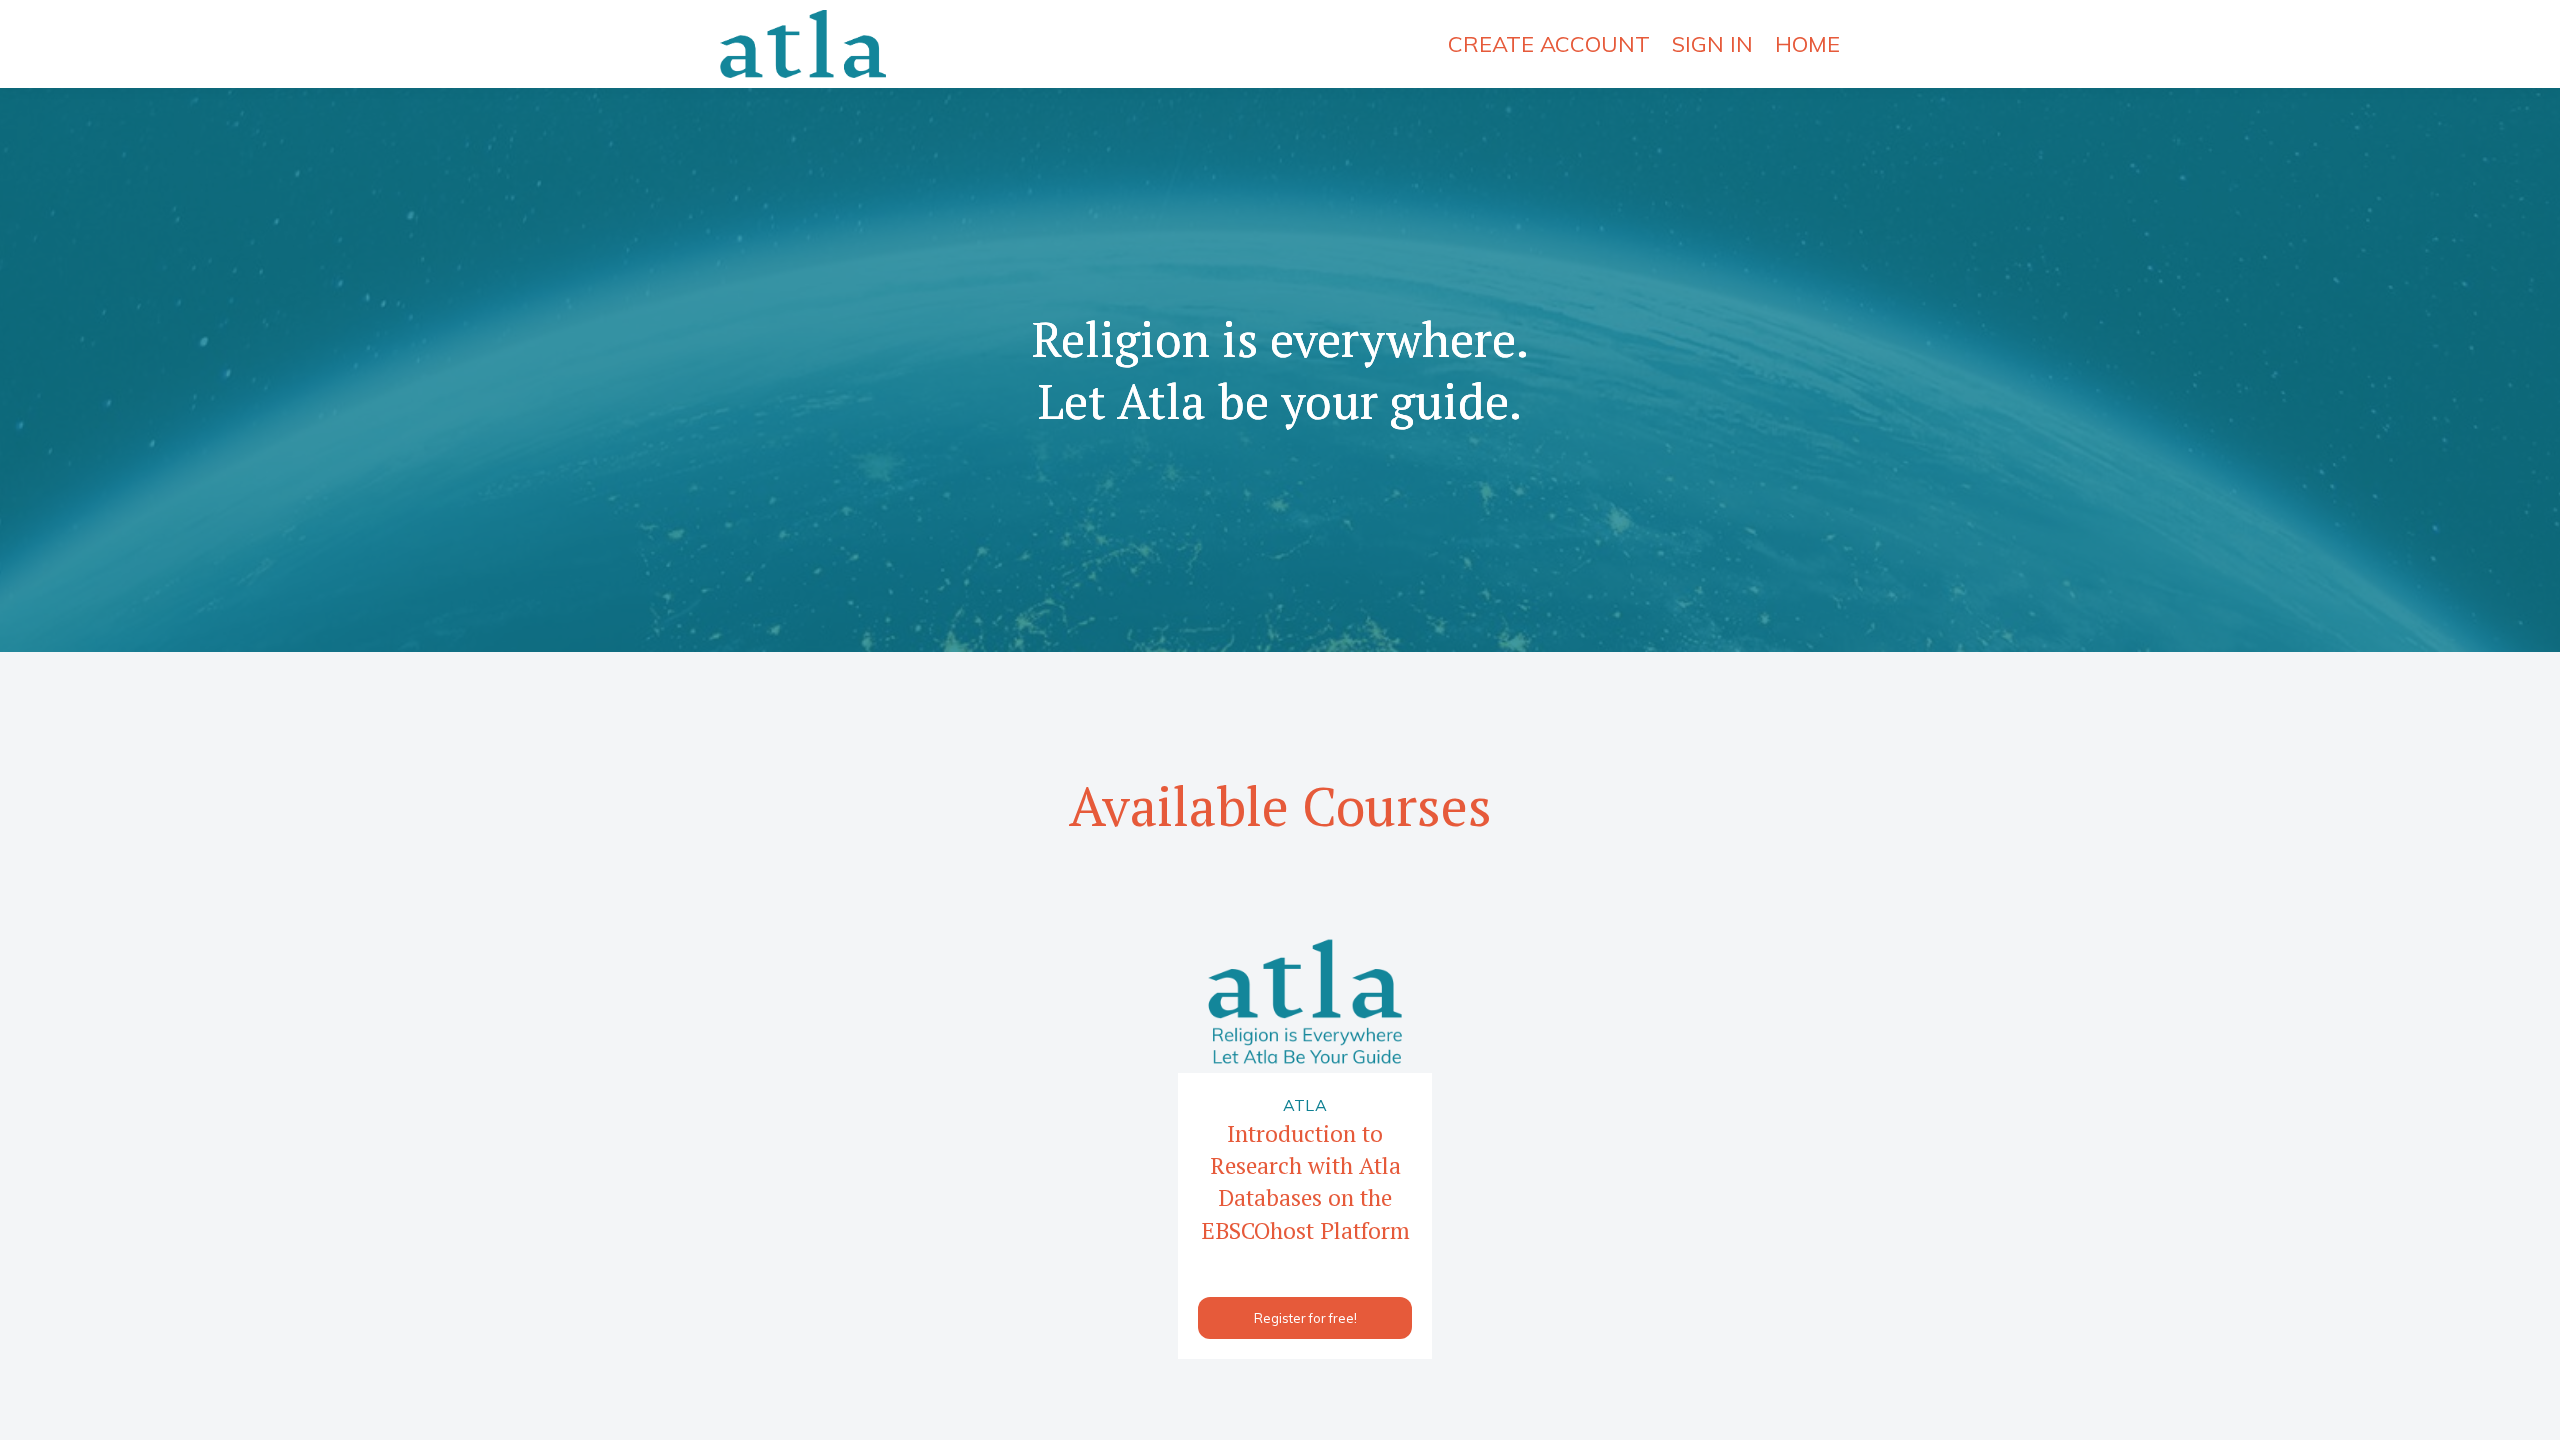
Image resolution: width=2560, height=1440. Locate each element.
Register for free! (1305, 1318)
